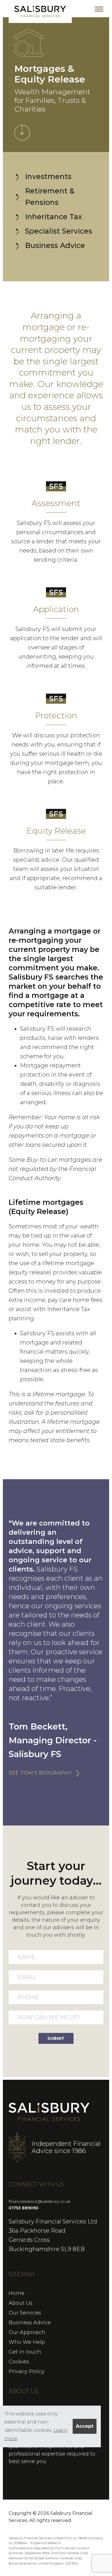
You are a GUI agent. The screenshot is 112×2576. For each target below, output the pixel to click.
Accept (85, 2426)
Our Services (25, 2313)
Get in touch (25, 2352)
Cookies (19, 2362)
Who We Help (27, 2342)
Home (17, 2293)
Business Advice (30, 2323)
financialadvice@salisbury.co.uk (39, 2201)
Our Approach (27, 2332)
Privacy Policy (27, 2371)
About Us (21, 2303)
